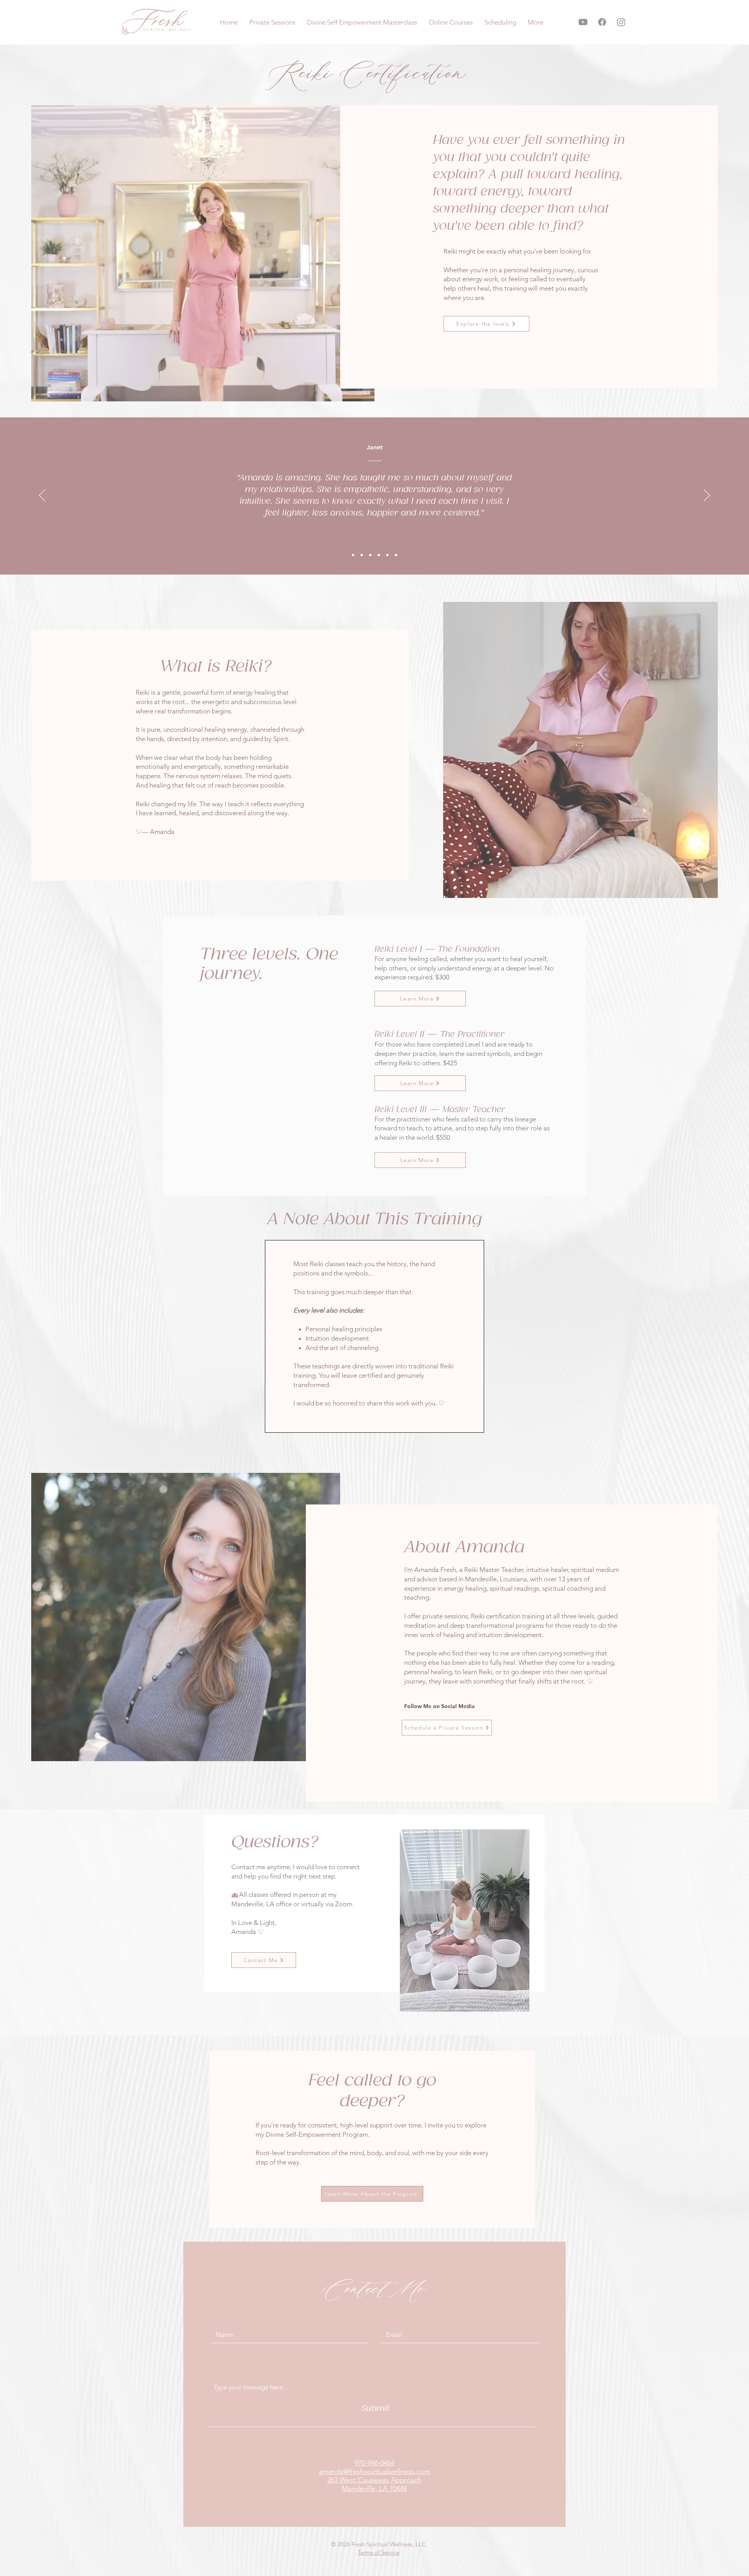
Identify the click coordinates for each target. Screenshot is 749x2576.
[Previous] (42, 496)
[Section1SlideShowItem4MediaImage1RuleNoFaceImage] (379, 555)
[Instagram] (621, 22)
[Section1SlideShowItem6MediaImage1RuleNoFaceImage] (396, 555)
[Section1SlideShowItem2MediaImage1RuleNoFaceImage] (362, 555)
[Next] (707, 496)
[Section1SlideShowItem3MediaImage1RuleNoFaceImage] (370, 555)
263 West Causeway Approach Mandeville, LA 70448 (374, 2484)
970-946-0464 (374, 2463)
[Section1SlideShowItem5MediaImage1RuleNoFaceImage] (387, 555)
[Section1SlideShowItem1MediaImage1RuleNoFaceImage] (353, 555)
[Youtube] (583, 22)
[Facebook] (602, 22)
